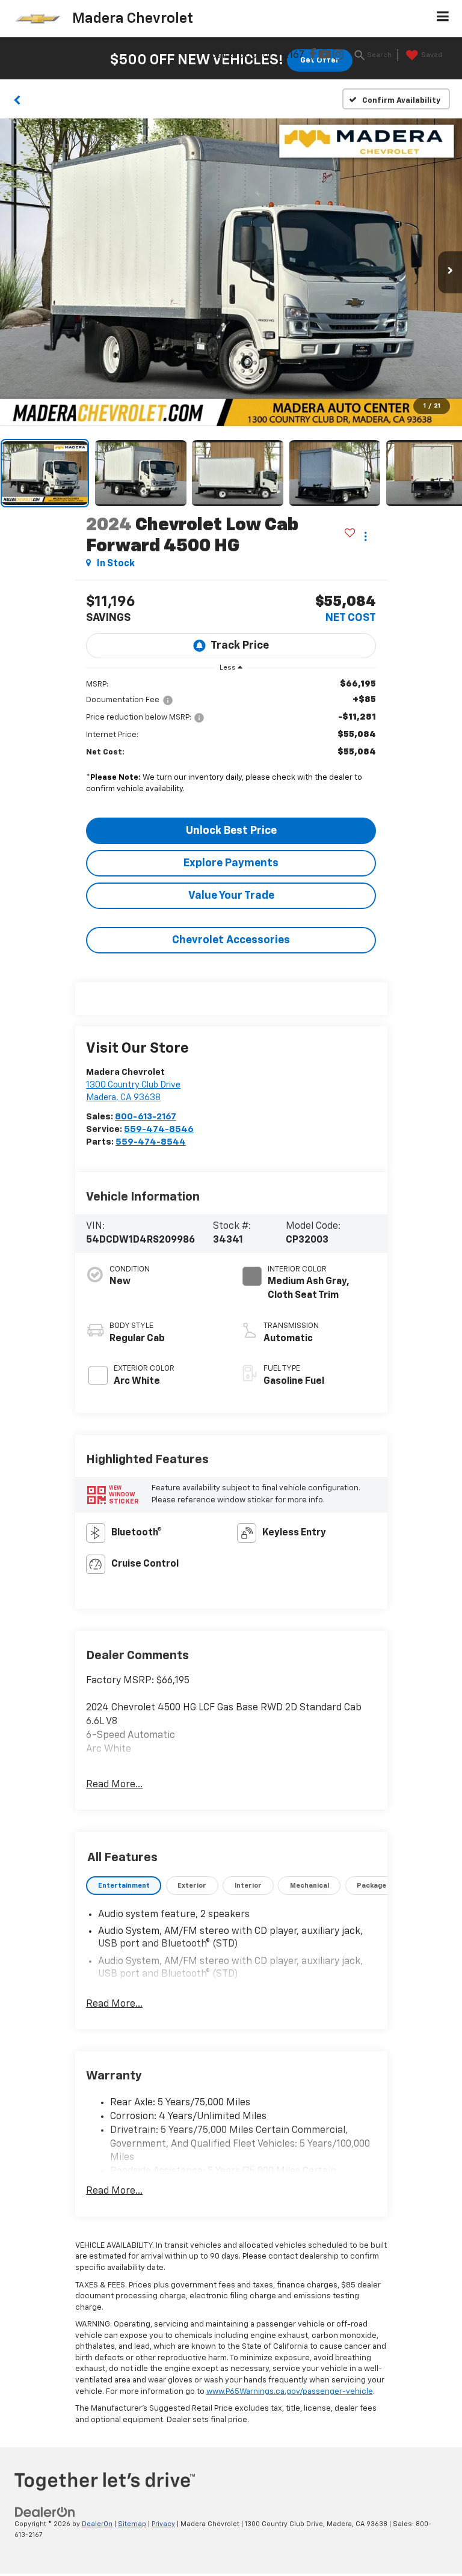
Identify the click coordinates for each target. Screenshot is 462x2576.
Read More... (114, 1785)
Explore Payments (231, 863)
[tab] (124, 1886)
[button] (17, 99)
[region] (231, 745)
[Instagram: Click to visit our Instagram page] (338, 56)
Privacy (163, 2524)
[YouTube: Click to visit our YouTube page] (325, 56)
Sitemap (132, 2524)
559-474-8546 (159, 1129)
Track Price (240, 646)
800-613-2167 (146, 1117)
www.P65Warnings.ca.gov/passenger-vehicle (290, 2392)
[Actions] (365, 536)
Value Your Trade (231, 896)
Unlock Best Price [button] (231, 831)
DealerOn (97, 2524)
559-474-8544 (151, 1142)
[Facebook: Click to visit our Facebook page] (313, 56)
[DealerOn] (45, 2512)
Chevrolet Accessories (231, 940)
